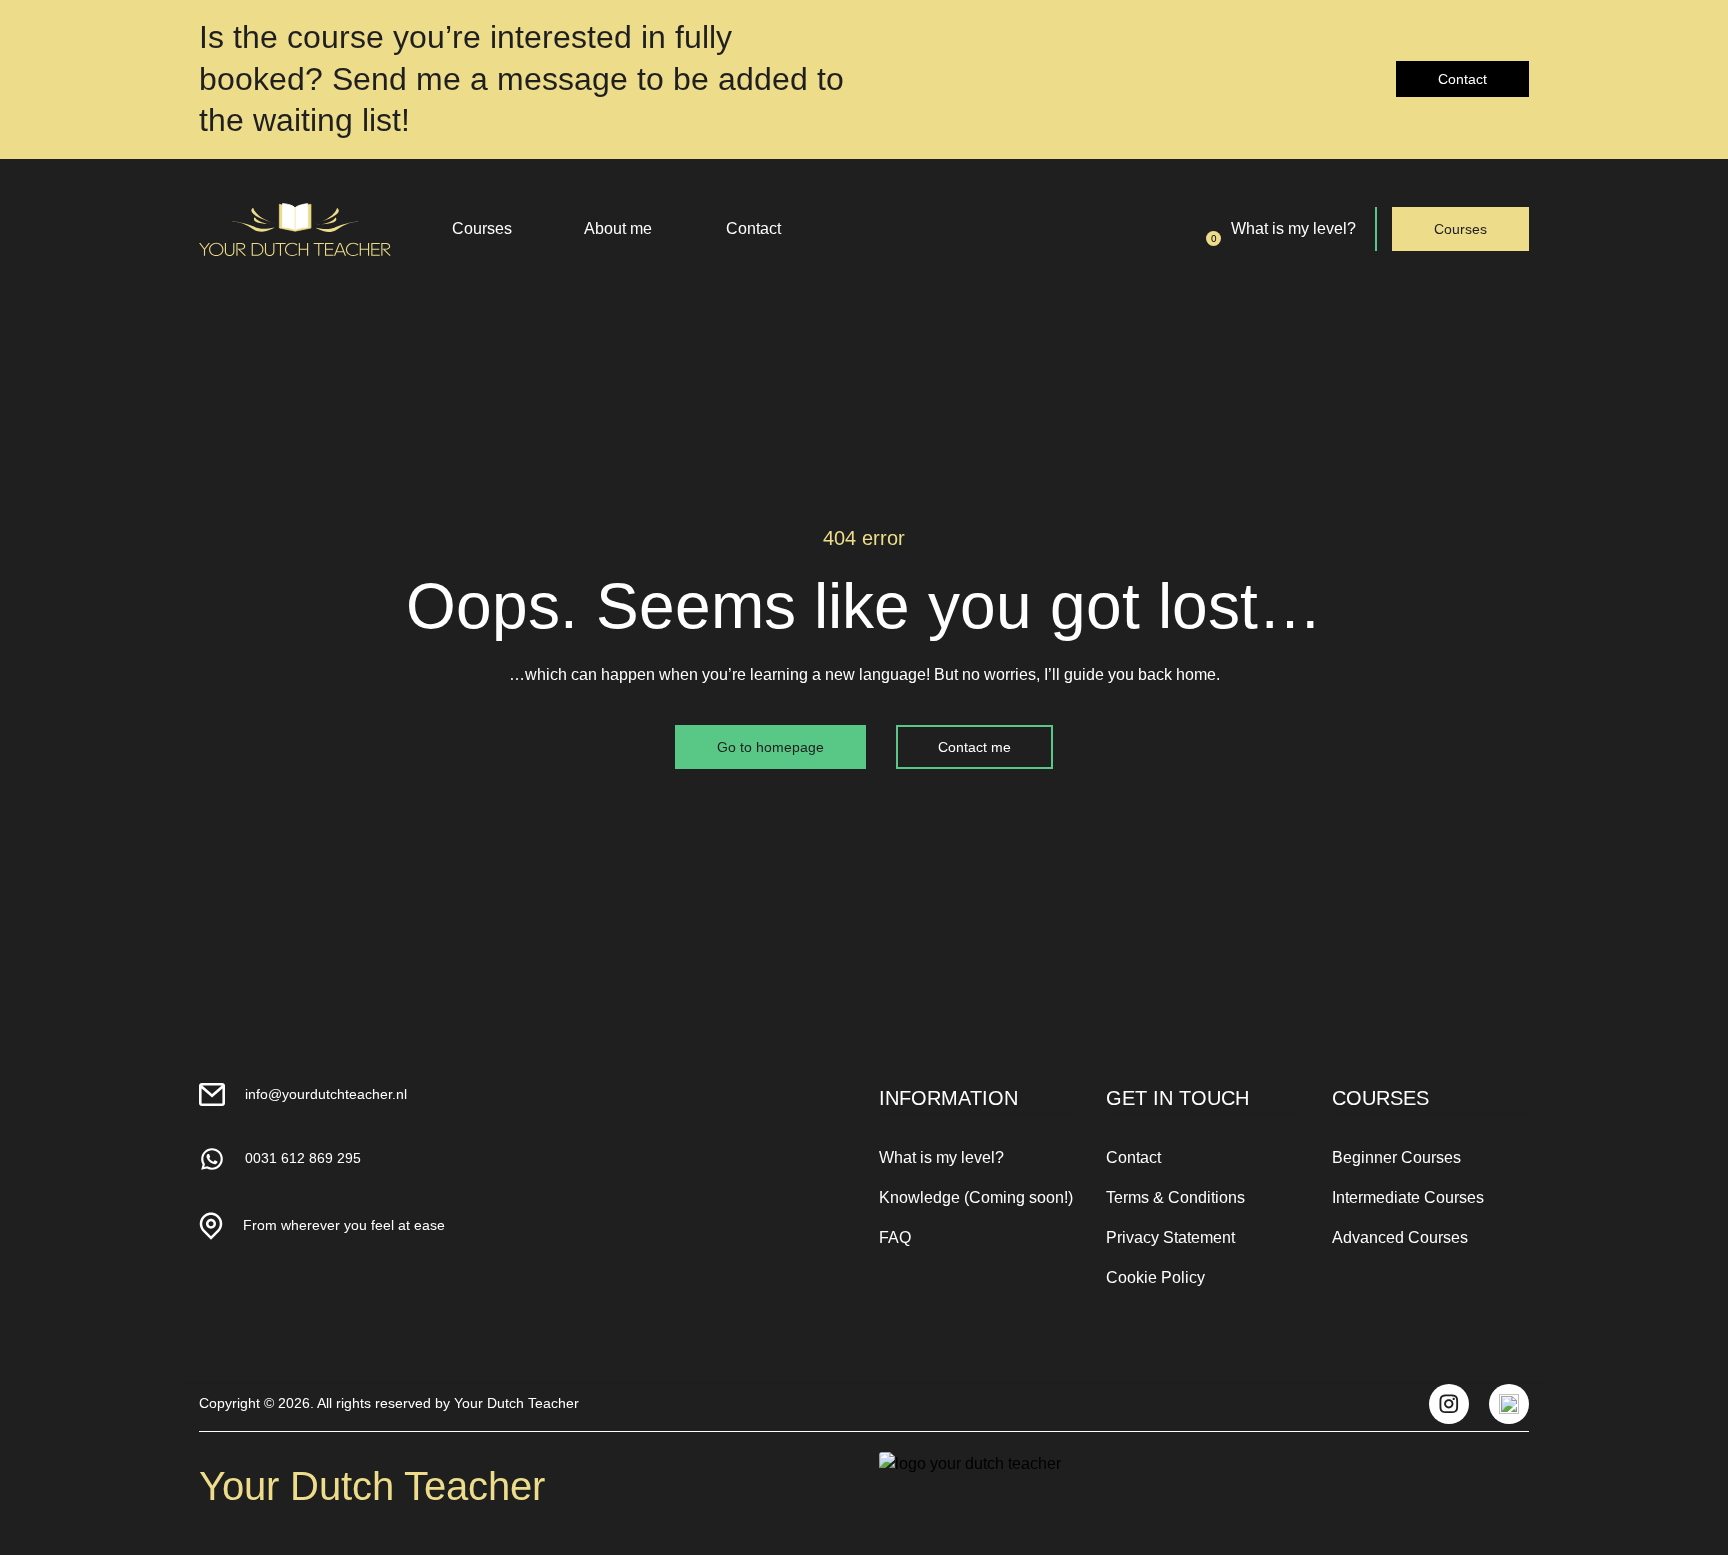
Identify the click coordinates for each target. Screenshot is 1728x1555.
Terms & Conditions (1175, 1197)
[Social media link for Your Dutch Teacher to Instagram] (1449, 1404)
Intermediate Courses (1408, 1197)
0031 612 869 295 (303, 1158)
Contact (1462, 79)
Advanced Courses (1400, 1237)
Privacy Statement (1170, 1237)
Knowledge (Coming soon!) (976, 1197)
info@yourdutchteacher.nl (326, 1094)
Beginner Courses (1396, 1157)
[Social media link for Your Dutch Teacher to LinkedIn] (1509, 1404)
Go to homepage (770, 747)
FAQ (895, 1237)
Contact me (974, 747)
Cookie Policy (1155, 1277)
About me (618, 228)
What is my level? (1293, 229)
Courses (482, 228)
